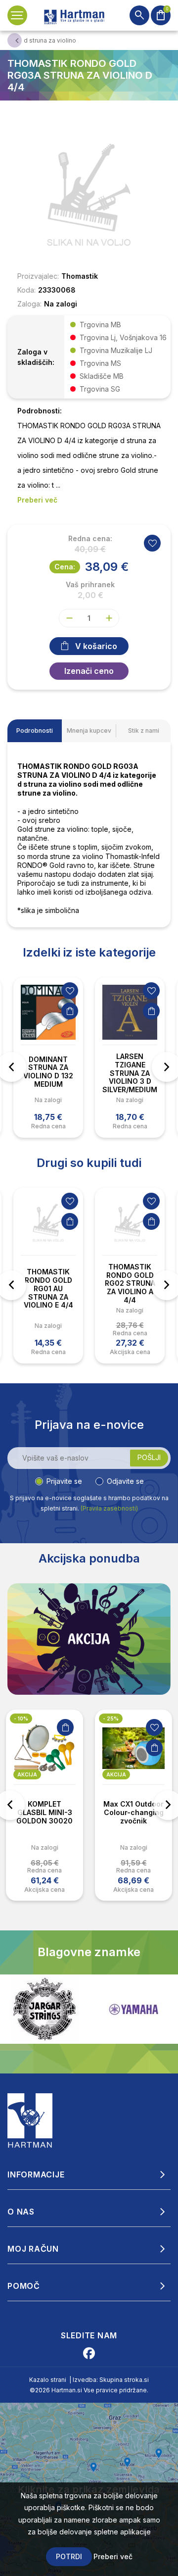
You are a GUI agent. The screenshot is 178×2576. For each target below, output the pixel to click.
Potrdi (69, 2556)
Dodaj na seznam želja (70, 991)
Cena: (65, 567)
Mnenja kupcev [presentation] (89, 731)
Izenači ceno (89, 671)
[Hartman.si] (30, 2120)
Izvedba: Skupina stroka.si (111, 2380)
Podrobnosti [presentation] (35, 731)
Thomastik (80, 276)
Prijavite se (64, 1481)
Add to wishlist (152, 543)
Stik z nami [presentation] (144, 731)
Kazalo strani (48, 2380)
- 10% (21, 1718)
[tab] (35, 731)
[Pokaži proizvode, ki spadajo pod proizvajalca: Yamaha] (44, 2009)
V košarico (96, 646)
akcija (27, 1774)
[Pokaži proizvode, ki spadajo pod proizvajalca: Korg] (133, 2009)
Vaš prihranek (90, 585)
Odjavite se (125, 1481)
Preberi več (113, 2556)
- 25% (111, 1718)
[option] (48, 1058)
